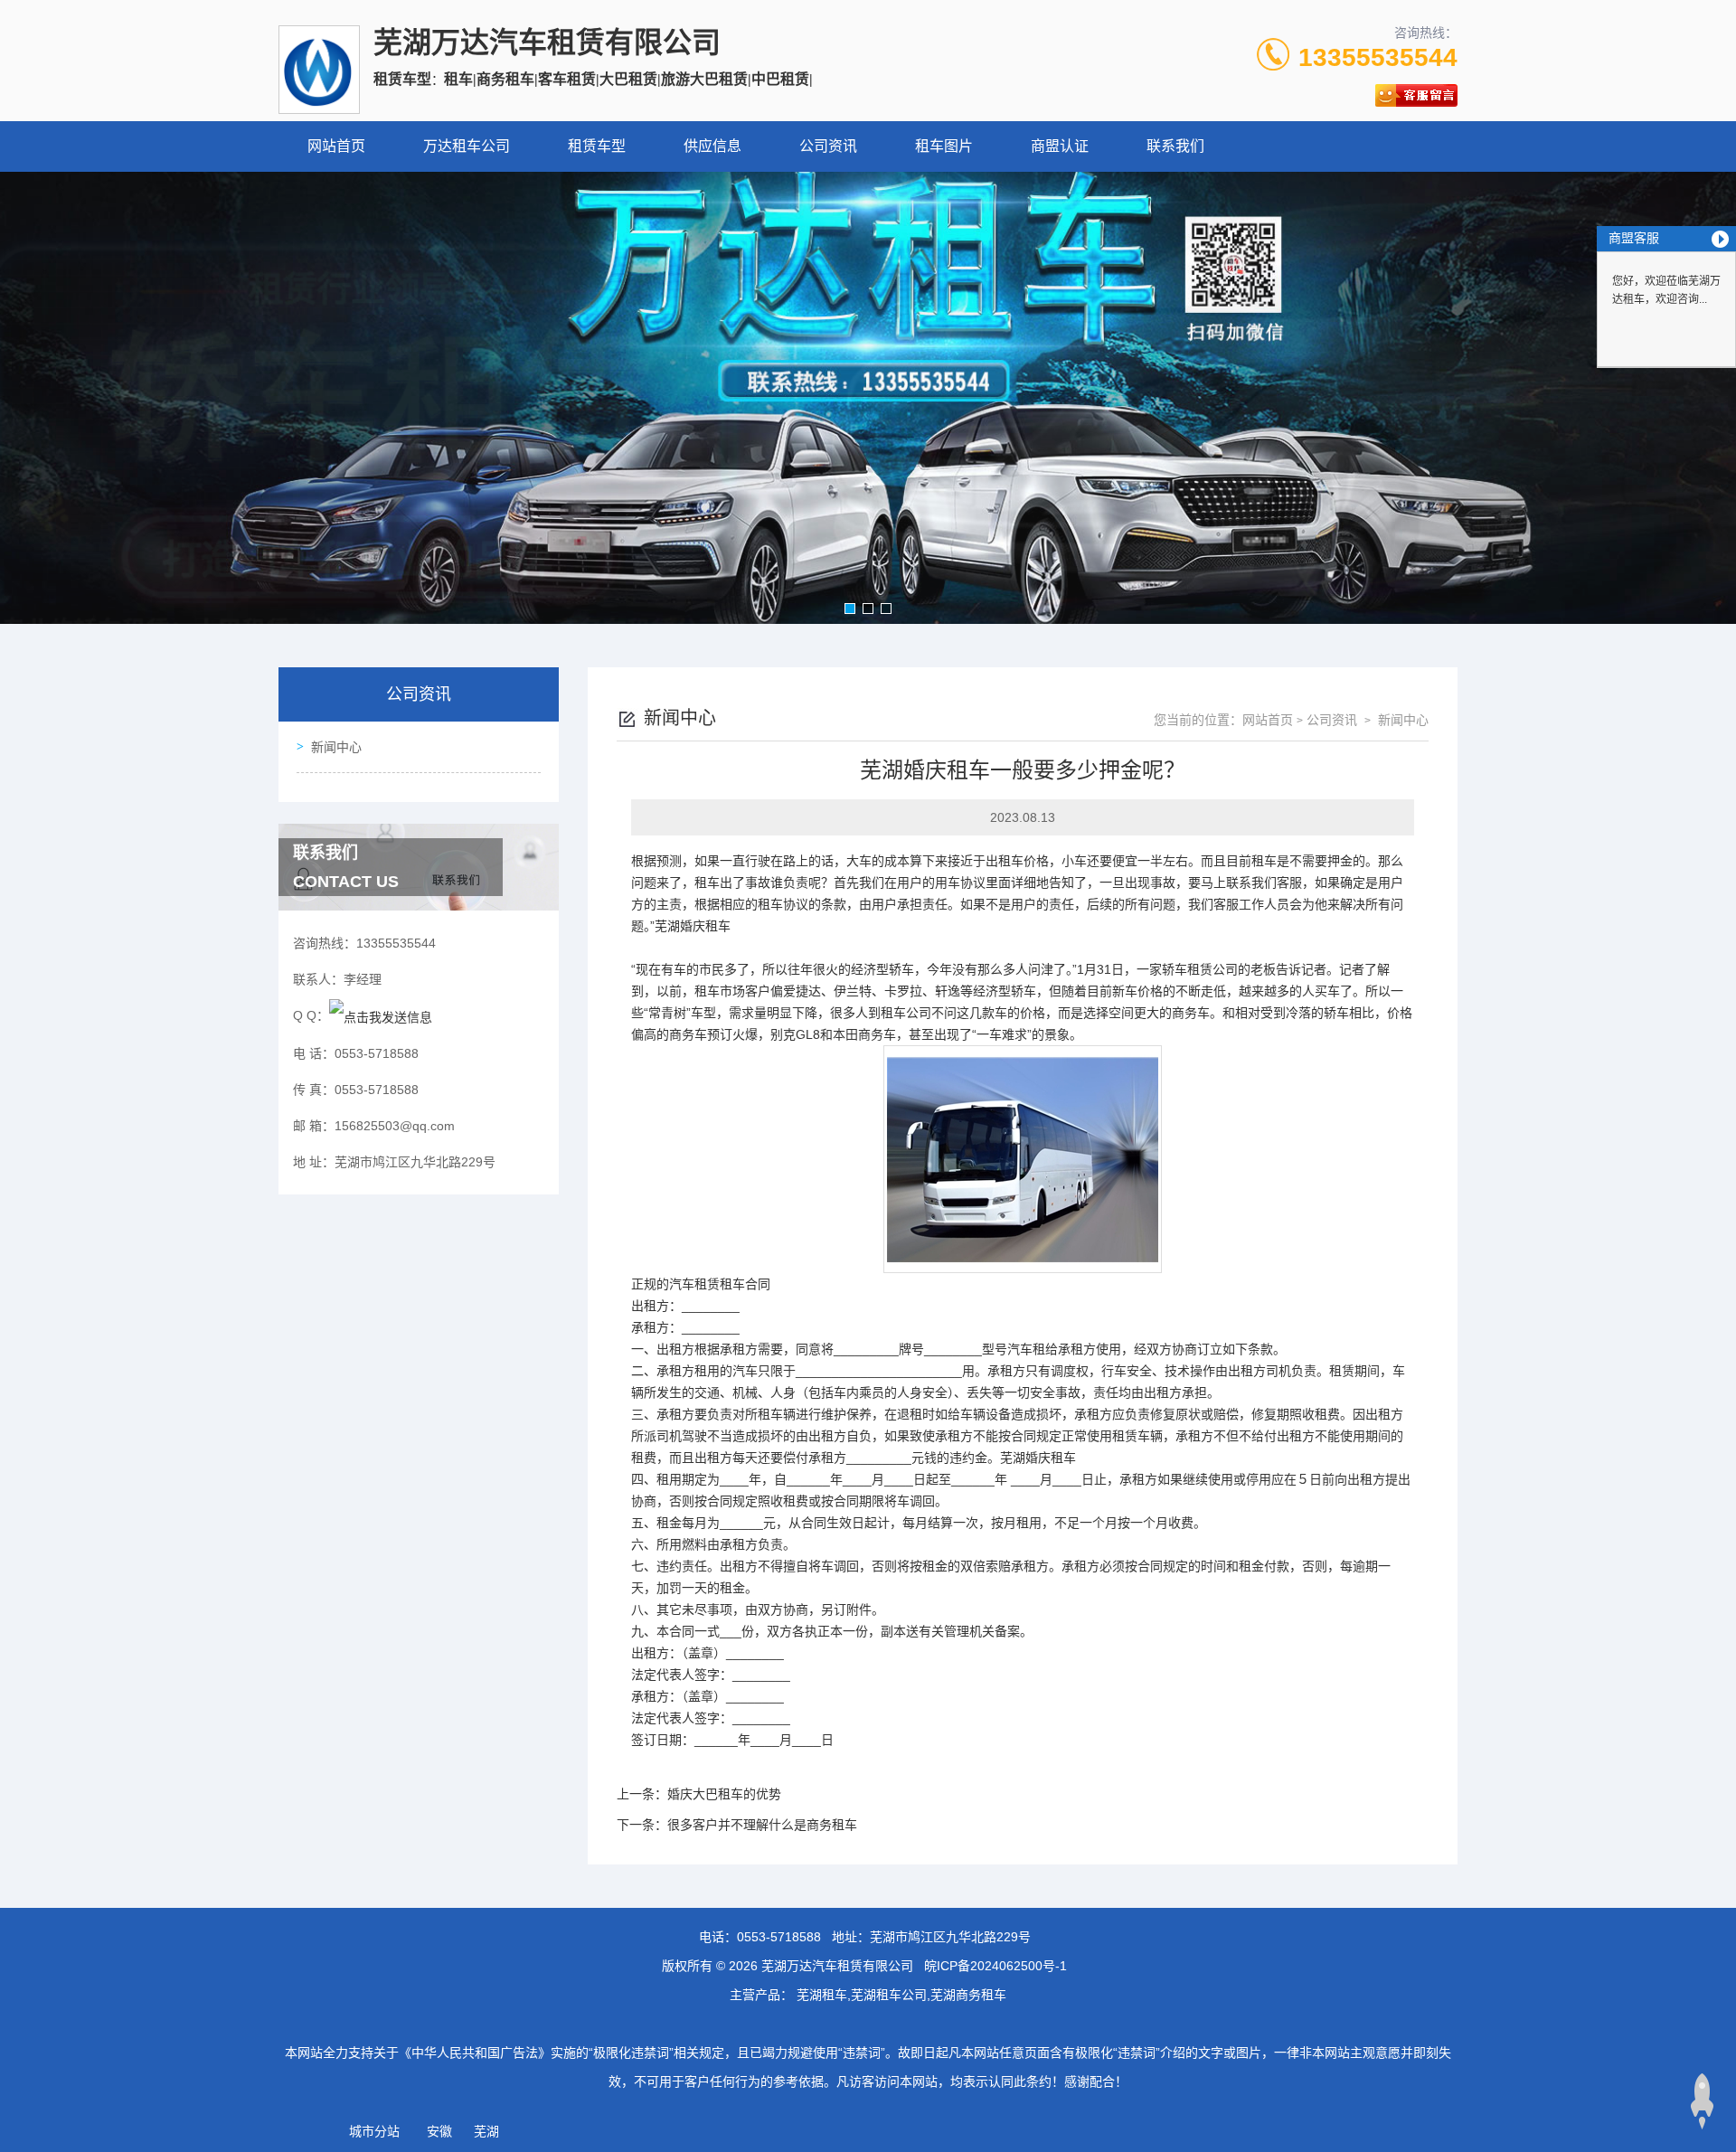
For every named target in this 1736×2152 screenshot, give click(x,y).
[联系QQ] (381, 1015)
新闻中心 (336, 747)
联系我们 (1175, 146)
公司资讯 (828, 146)
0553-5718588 (779, 1937)
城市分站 (374, 2131)
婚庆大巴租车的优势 (724, 1794)
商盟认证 (1060, 146)
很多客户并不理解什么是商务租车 (762, 1825)
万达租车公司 (467, 146)
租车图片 (944, 146)
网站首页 (336, 146)
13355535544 (1378, 57)
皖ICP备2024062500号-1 (995, 1966)
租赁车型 (597, 146)
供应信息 (712, 146)
